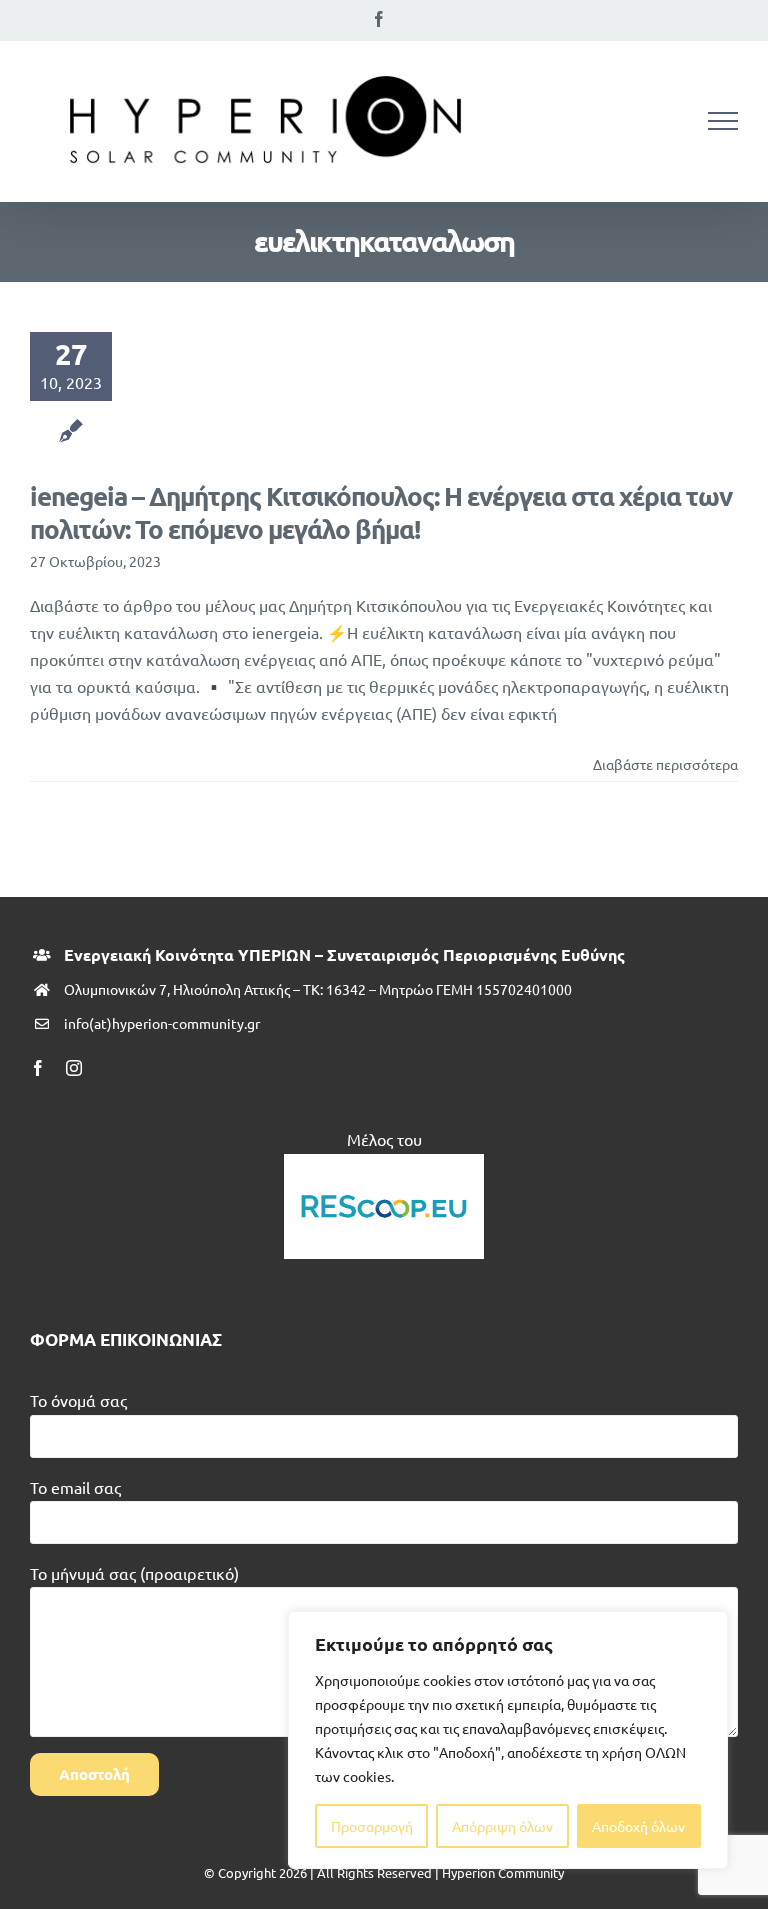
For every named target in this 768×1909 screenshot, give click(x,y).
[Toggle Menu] (723, 121)
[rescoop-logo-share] (384, 1162)
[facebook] (38, 1068)
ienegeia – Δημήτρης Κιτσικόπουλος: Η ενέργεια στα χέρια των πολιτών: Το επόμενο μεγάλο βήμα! (381, 512)
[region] (508, 1740)
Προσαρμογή (372, 1826)
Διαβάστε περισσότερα (665, 764)
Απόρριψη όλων (502, 1826)
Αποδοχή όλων (638, 1826)
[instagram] (74, 1068)
